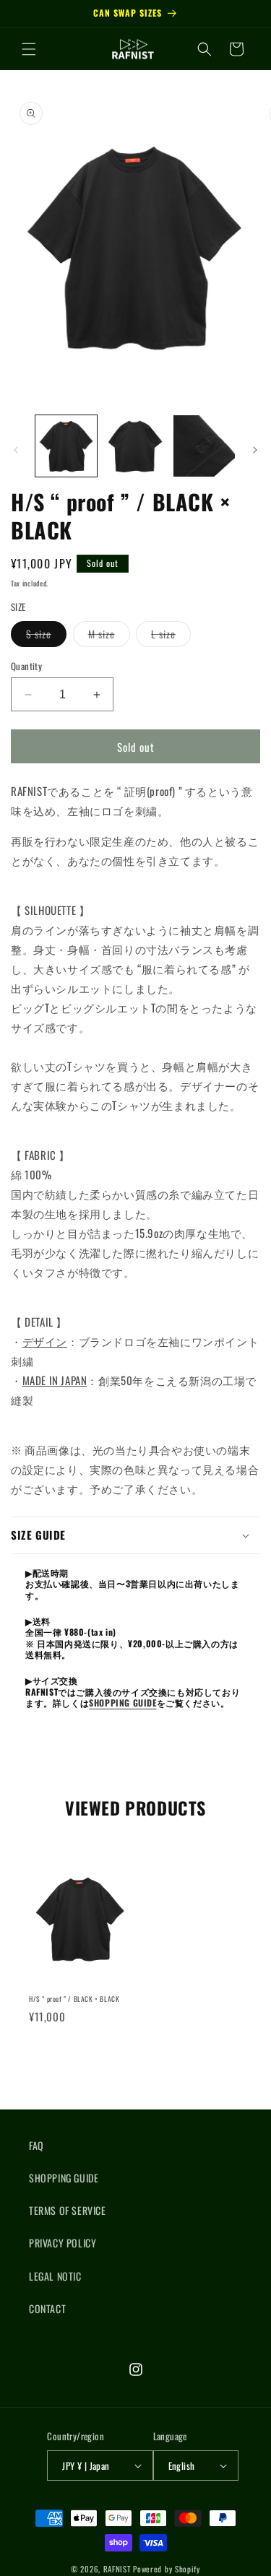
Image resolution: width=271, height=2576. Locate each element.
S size (46, 636)
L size (171, 636)
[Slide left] (16, 450)
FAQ (36, 2145)
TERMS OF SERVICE (68, 2210)
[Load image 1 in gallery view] (66, 446)
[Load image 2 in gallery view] (135, 446)
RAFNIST (117, 2569)
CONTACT (47, 2308)
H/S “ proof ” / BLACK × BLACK (74, 1999)
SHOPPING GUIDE (122, 1703)
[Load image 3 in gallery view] (204, 446)
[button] (29, 49)
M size (109, 636)
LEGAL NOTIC (55, 2276)
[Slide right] (255, 450)
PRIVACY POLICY (63, 2243)
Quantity (26, 666)
